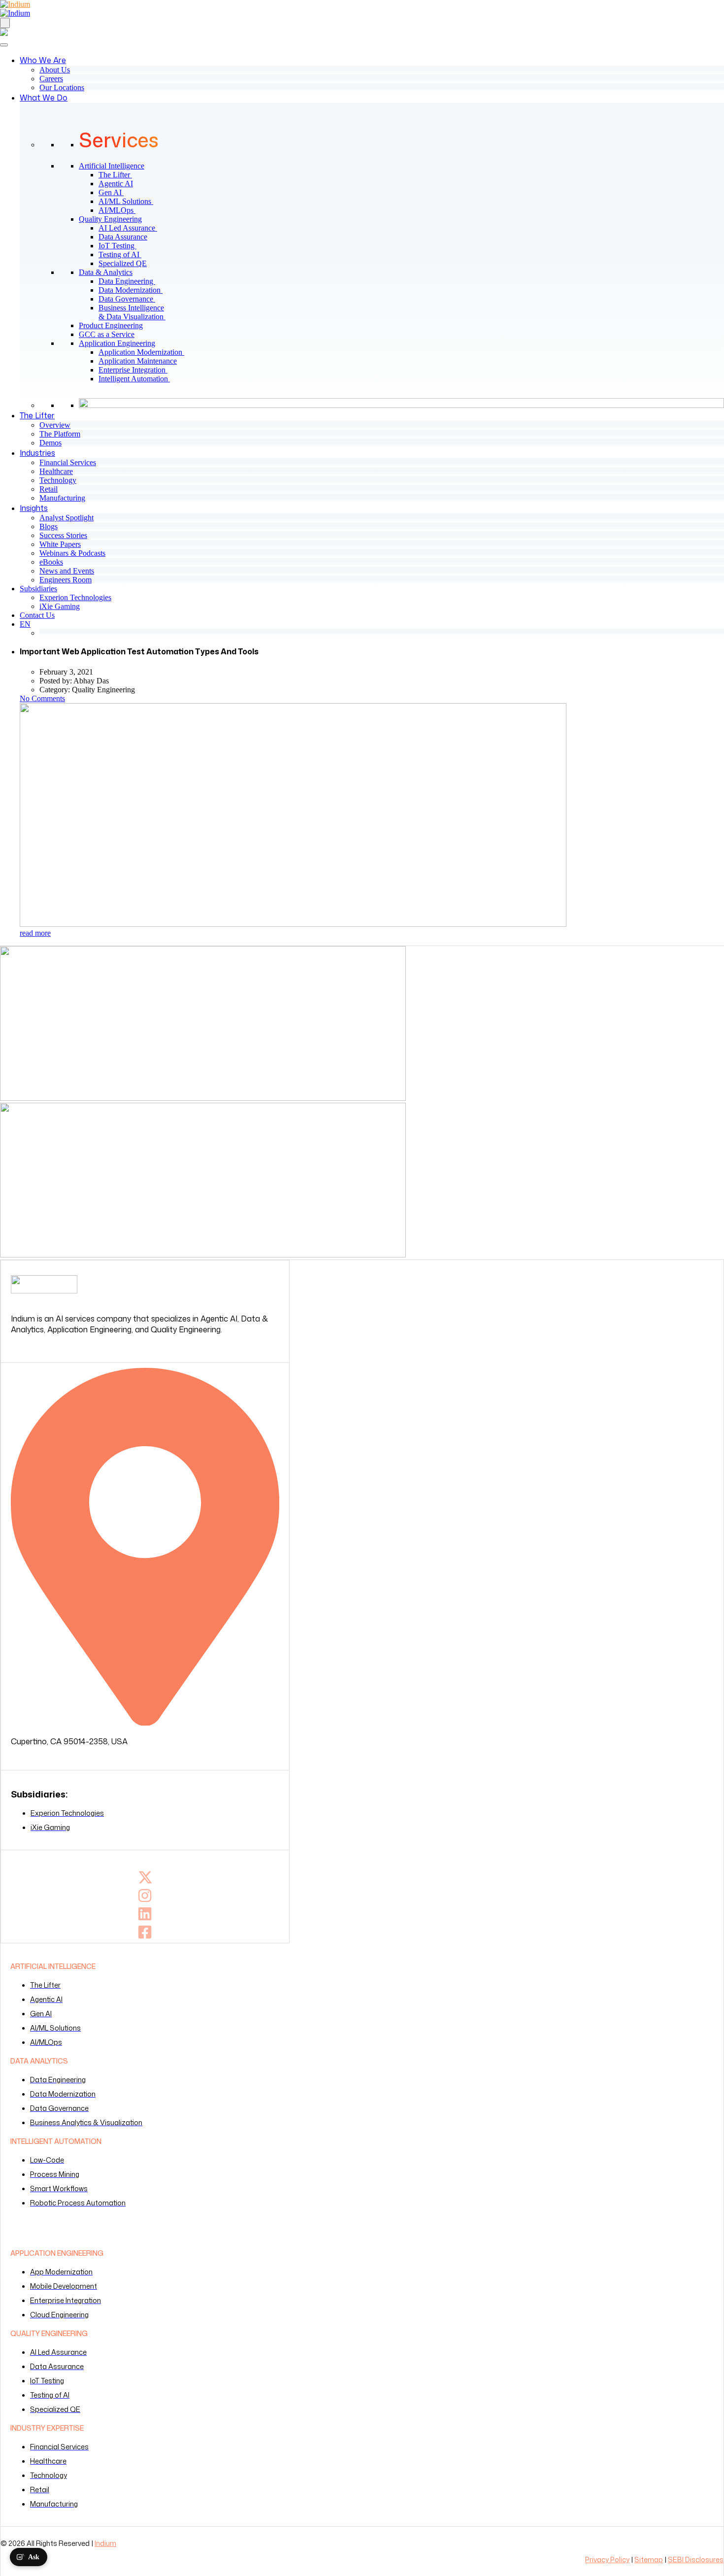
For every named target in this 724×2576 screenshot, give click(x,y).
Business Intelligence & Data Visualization (136, 312)
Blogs (49, 526)
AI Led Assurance (132, 228)
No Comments (42, 698)
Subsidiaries (38, 589)
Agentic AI (120, 184)
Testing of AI (124, 254)
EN (25, 624)
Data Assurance (127, 237)
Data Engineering (131, 281)
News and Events (67, 571)
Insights (34, 508)
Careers (51, 79)
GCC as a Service (107, 334)
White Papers (60, 544)
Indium (105, 2543)
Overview (55, 425)
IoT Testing (121, 246)
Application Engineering (117, 343)
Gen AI (115, 192)
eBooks (51, 562)
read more (35, 933)
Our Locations (62, 87)
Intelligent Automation (138, 379)
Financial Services (68, 462)
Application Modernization (145, 352)
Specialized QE (127, 263)
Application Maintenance (142, 361)
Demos (50, 443)
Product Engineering (111, 325)
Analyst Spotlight (66, 518)
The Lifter (119, 175)
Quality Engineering (110, 219)
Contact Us (37, 615)
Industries (37, 453)
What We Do (44, 98)
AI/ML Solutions (130, 201)
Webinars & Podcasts (72, 553)
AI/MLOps (121, 210)
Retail (49, 489)
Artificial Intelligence (112, 166)
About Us (55, 70)
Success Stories (63, 535)
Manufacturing (62, 498)
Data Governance (131, 299)
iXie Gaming (60, 606)
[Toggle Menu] (4, 45)
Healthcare (56, 471)
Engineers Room (66, 580)
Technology (58, 480)
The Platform (60, 434)
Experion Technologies (75, 597)
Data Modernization (134, 290)
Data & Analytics (106, 272)
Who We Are (43, 60)
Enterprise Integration (137, 370)
